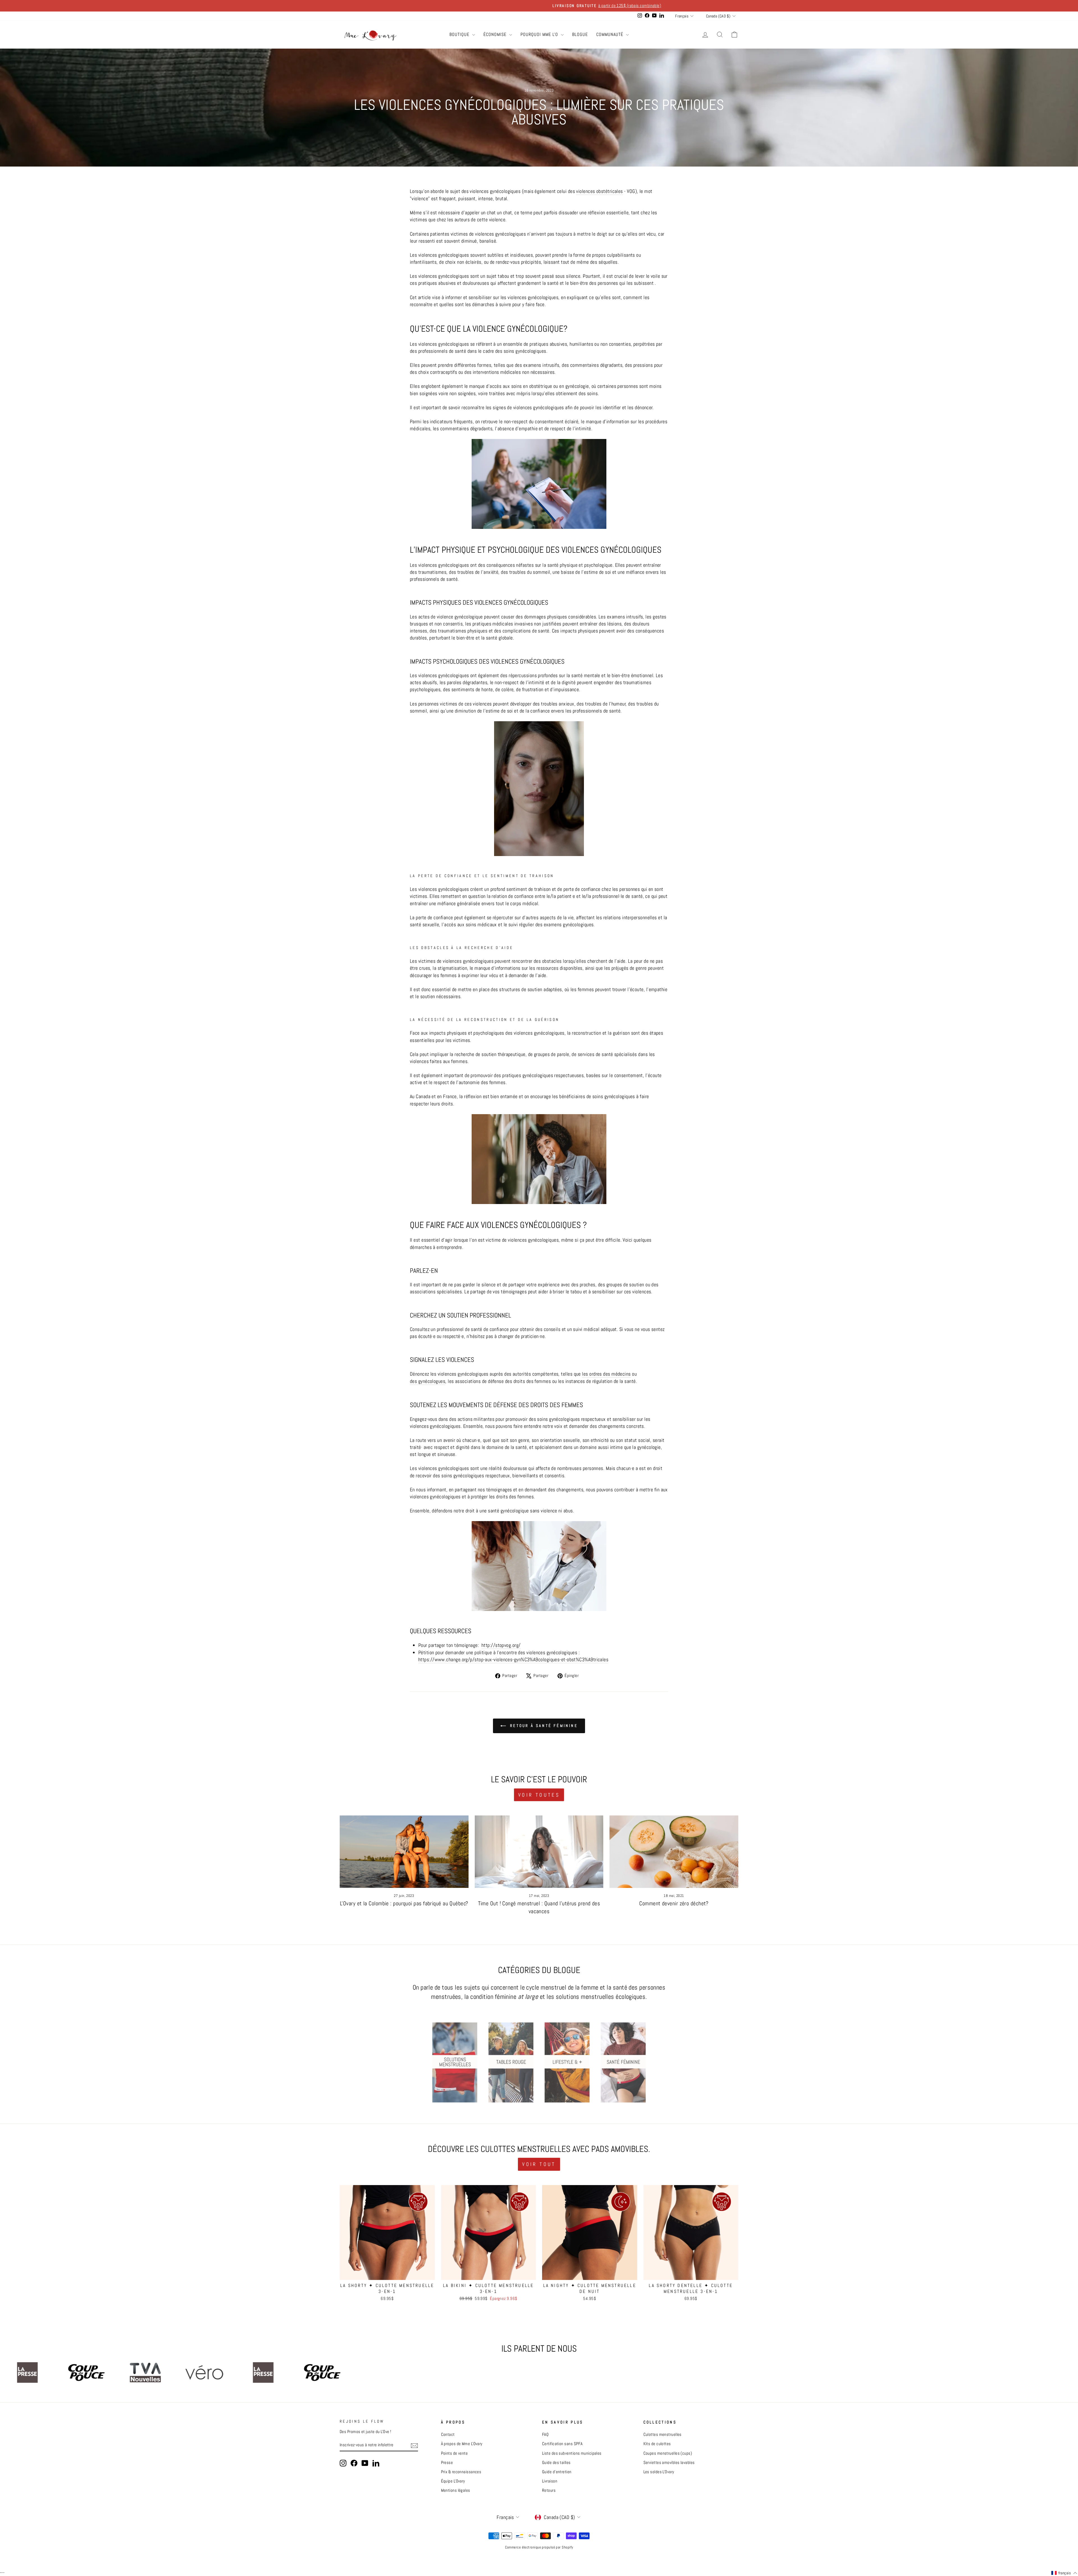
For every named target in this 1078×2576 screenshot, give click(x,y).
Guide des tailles (556, 2463)
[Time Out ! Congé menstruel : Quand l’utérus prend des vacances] (539, 1852)
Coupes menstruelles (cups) (668, 2453)
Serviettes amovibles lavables (669, 2463)
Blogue (580, 34)
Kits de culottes (657, 2444)
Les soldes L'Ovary (659, 2472)
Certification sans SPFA (562, 2444)
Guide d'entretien (557, 2472)
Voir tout (539, 2164)
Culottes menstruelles (663, 2434)
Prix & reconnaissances (461, 2472)
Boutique (460, 34)
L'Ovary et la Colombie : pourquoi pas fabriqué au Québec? (404, 1903)
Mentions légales (456, 2490)
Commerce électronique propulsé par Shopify (539, 2547)
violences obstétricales (599, 191)
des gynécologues (428, 1381)
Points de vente (455, 2453)
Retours (549, 2490)
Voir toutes (539, 1795)
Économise (496, 34)
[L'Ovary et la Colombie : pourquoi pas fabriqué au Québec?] (404, 1852)
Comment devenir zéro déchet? (674, 1903)
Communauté (610, 34)
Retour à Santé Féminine (543, 1726)
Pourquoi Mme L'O (540, 34)
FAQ (545, 2434)
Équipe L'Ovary (453, 2481)
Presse (447, 2463)
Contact (448, 2434)
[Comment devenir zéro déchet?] (674, 1852)
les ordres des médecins (606, 1374)
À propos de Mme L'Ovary (462, 2444)
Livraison (550, 2481)
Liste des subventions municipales (572, 2453)
